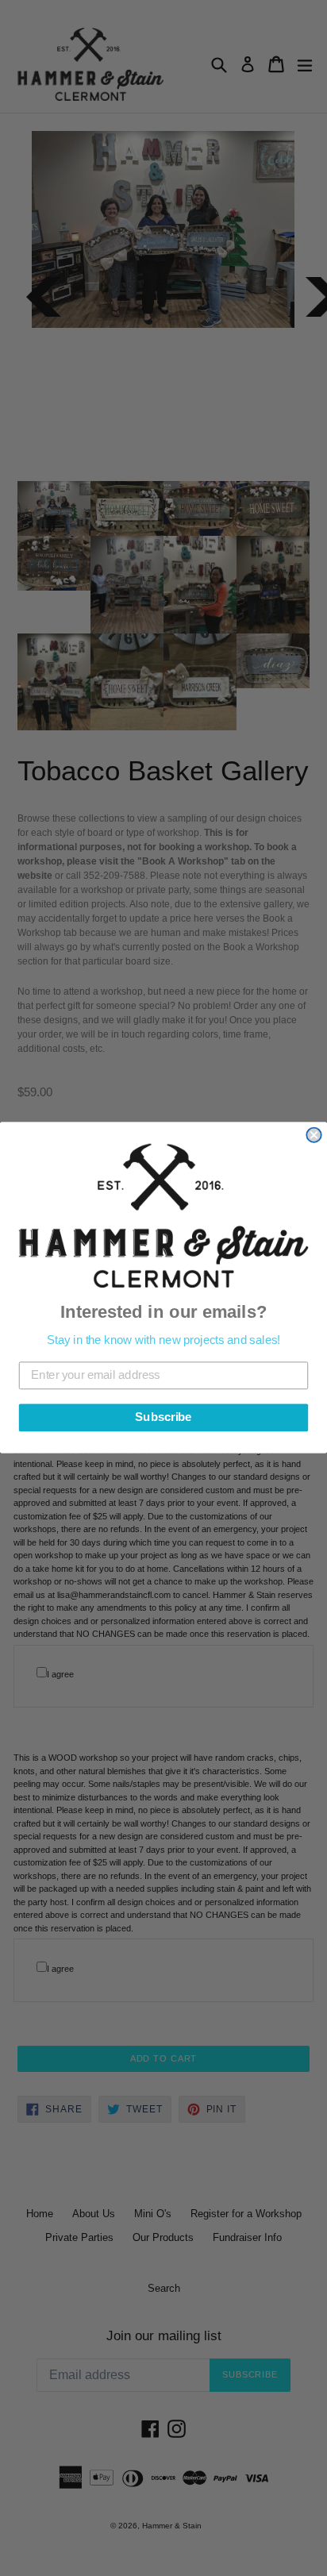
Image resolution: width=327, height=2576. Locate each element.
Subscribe (163, 1418)
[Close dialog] (314, 1135)
